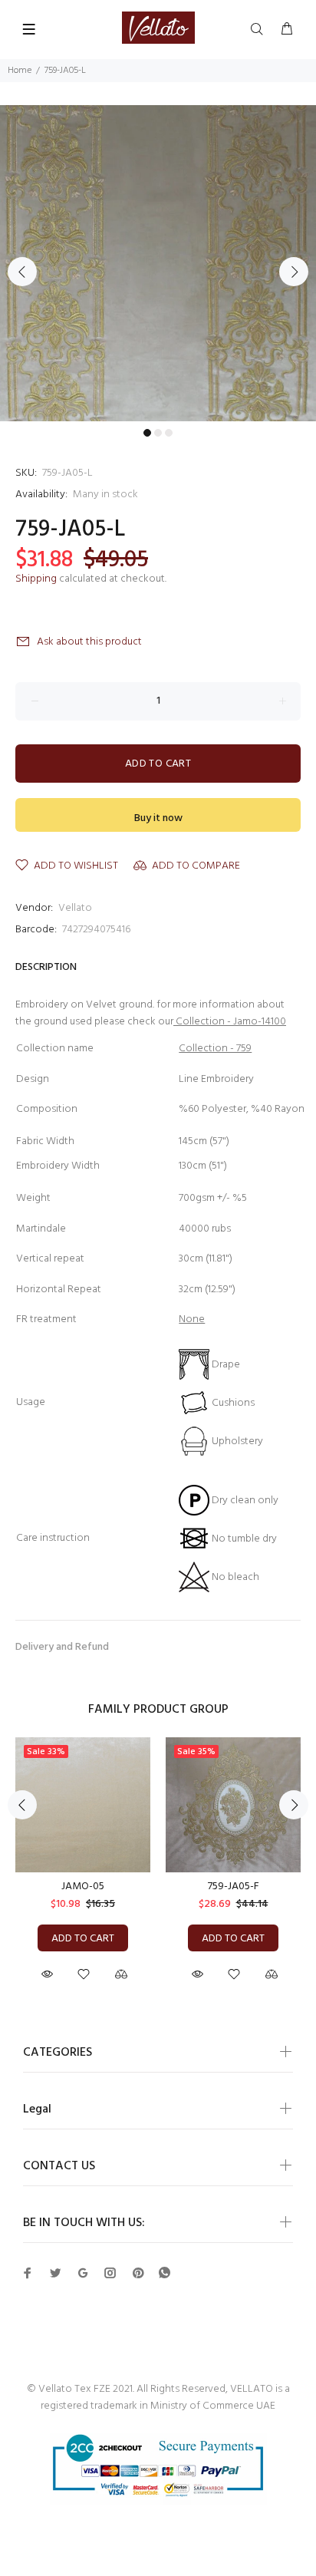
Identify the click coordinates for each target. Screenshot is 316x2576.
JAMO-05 (83, 1887)
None (192, 1319)
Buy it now (158, 818)
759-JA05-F (234, 1887)
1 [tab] (147, 433)
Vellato (75, 908)
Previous (22, 272)
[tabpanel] (158, 263)
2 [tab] (158, 433)
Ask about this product (89, 642)
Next (294, 272)
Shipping (36, 579)
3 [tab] (169, 433)
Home (20, 71)
